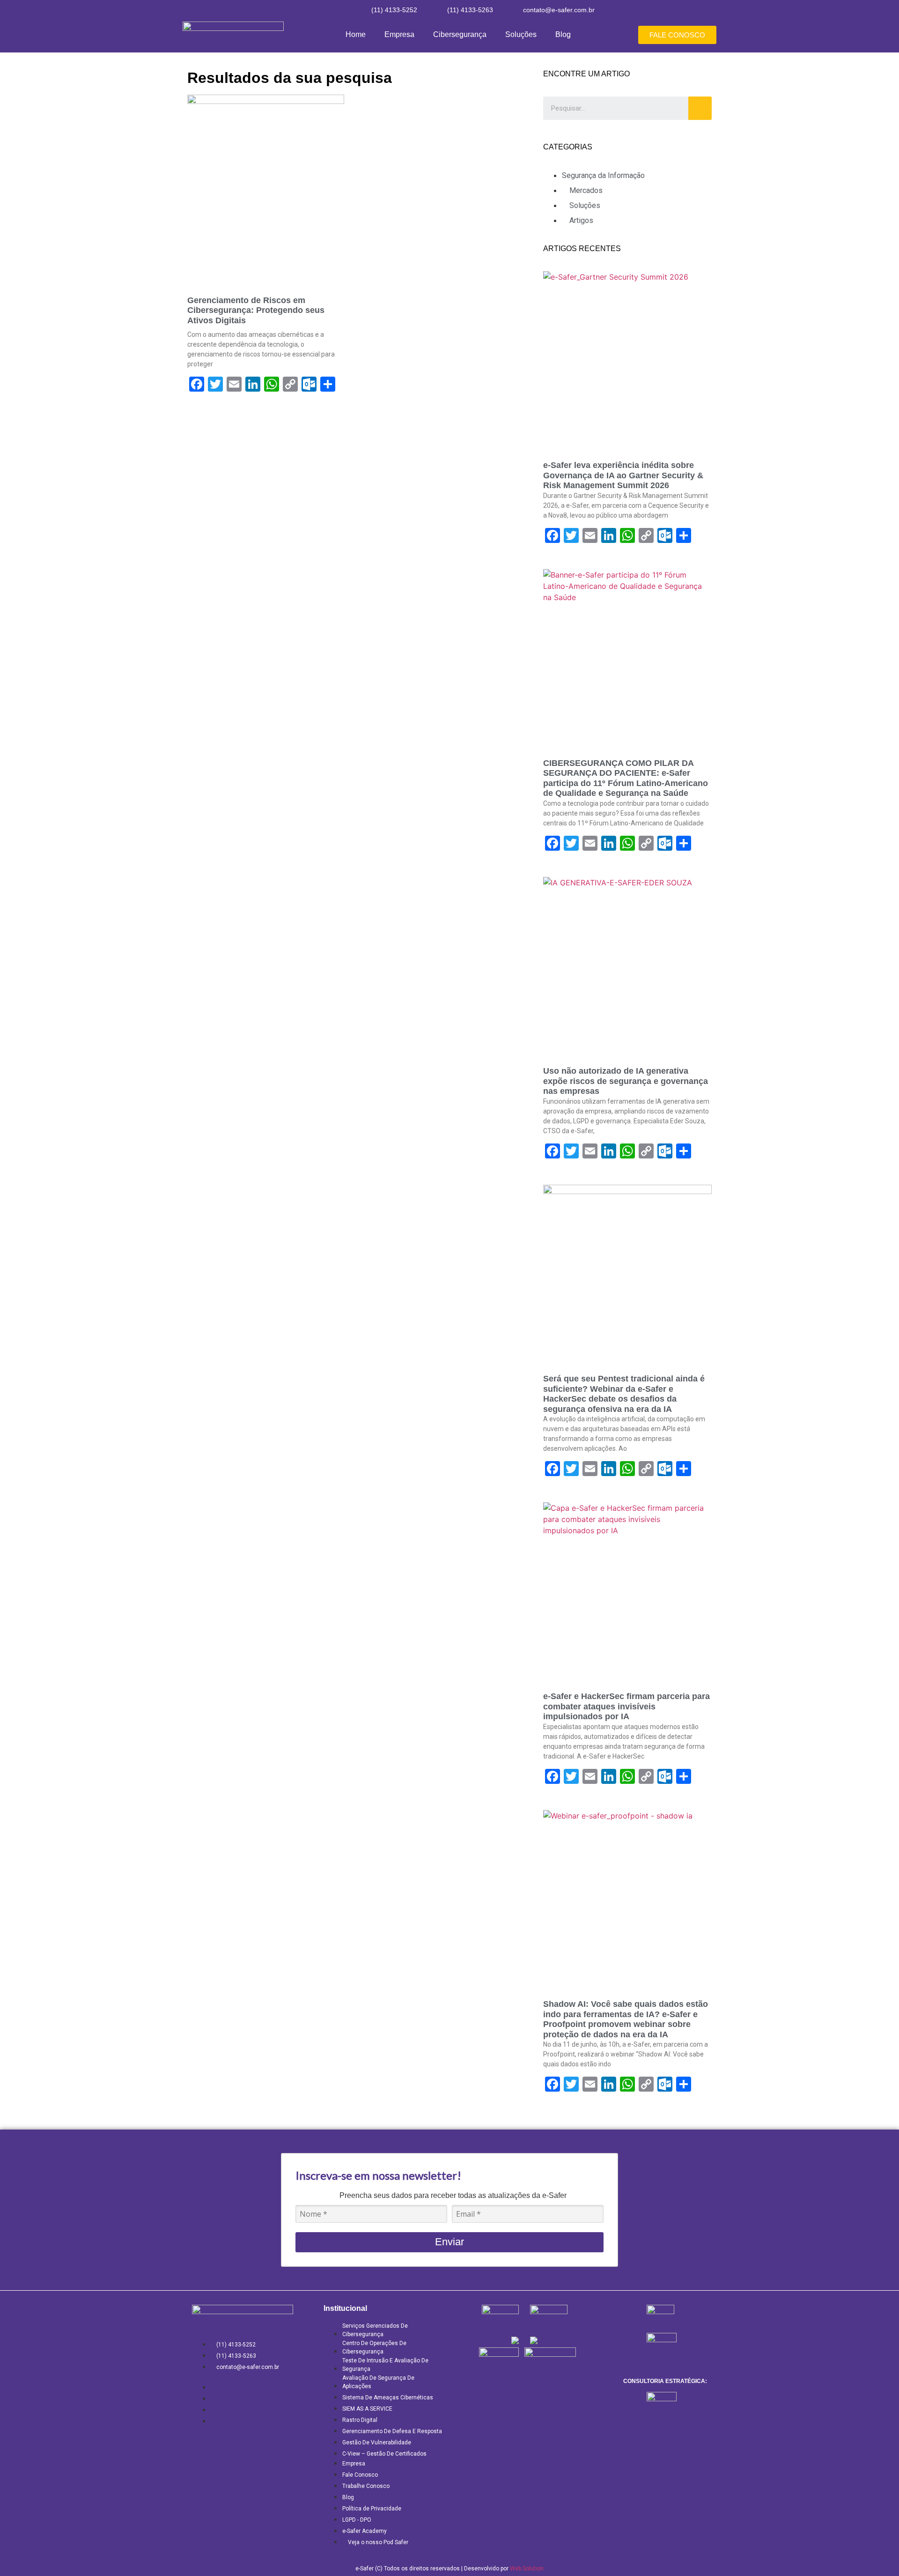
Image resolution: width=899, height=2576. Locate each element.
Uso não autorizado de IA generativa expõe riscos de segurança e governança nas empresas (626, 1081)
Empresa (399, 34)
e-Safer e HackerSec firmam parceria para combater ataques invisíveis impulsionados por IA (626, 1706)
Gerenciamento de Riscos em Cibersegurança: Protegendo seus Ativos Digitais (256, 310)
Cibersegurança (460, 34)
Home (356, 34)
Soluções (521, 34)
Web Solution (527, 2569)
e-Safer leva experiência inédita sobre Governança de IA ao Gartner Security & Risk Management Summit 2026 (623, 475)
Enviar (449, 2242)
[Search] (700, 108)
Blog (563, 34)
